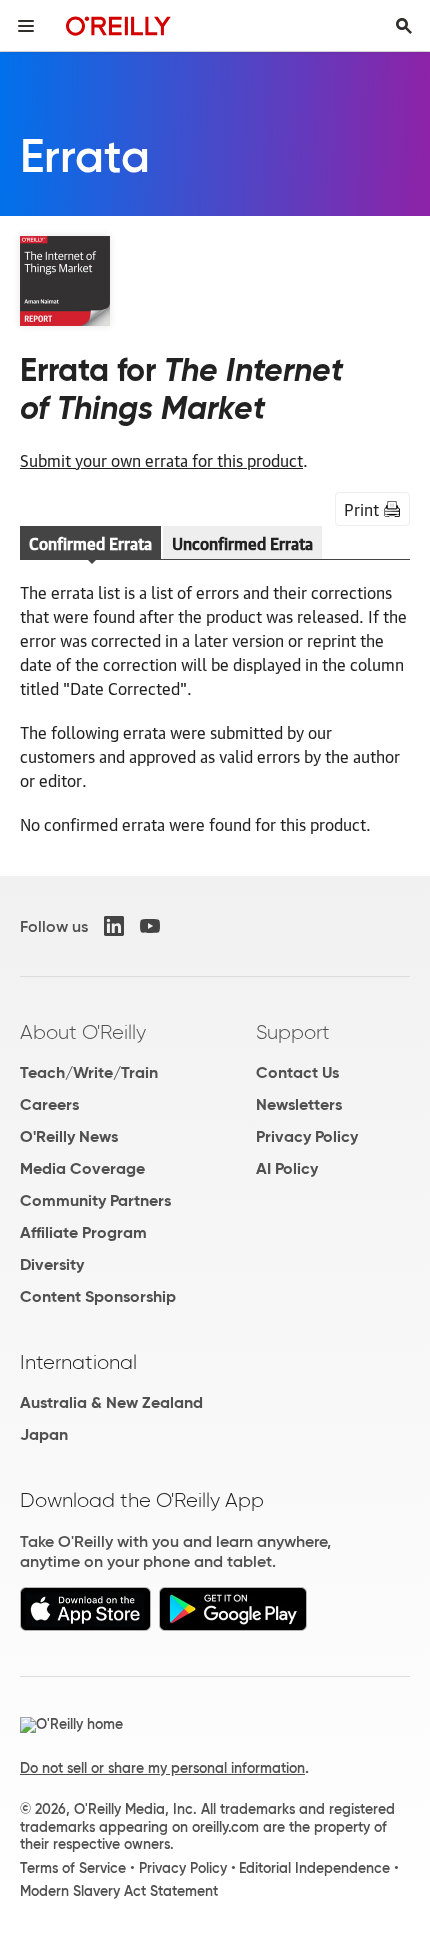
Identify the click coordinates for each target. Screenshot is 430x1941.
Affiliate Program (83, 1232)
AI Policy (287, 1168)
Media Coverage (82, 1168)
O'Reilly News (69, 1136)
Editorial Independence (314, 1868)
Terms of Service (73, 1868)
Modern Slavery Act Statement (119, 1891)
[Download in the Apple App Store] (85, 1625)
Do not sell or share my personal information (162, 1768)
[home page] (118, 25)
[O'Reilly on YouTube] (150, 926)
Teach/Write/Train (89, 1072)
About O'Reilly (83, 1032)
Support (293, 1032)
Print (361, 509)
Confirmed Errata (90, 543)
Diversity (52, 1264)
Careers (49, 1104)
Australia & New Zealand (111, 1402)
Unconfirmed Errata (242, 543)
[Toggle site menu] (26, 26)
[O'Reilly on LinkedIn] (114, 926)
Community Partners (95, 1200)
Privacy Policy (307, 1136)
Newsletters (299, 1104)
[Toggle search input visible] (404, 26)
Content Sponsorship (98, 1296)
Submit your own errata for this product (161, 460)
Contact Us (297, 1072)
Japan (44, 1434)
